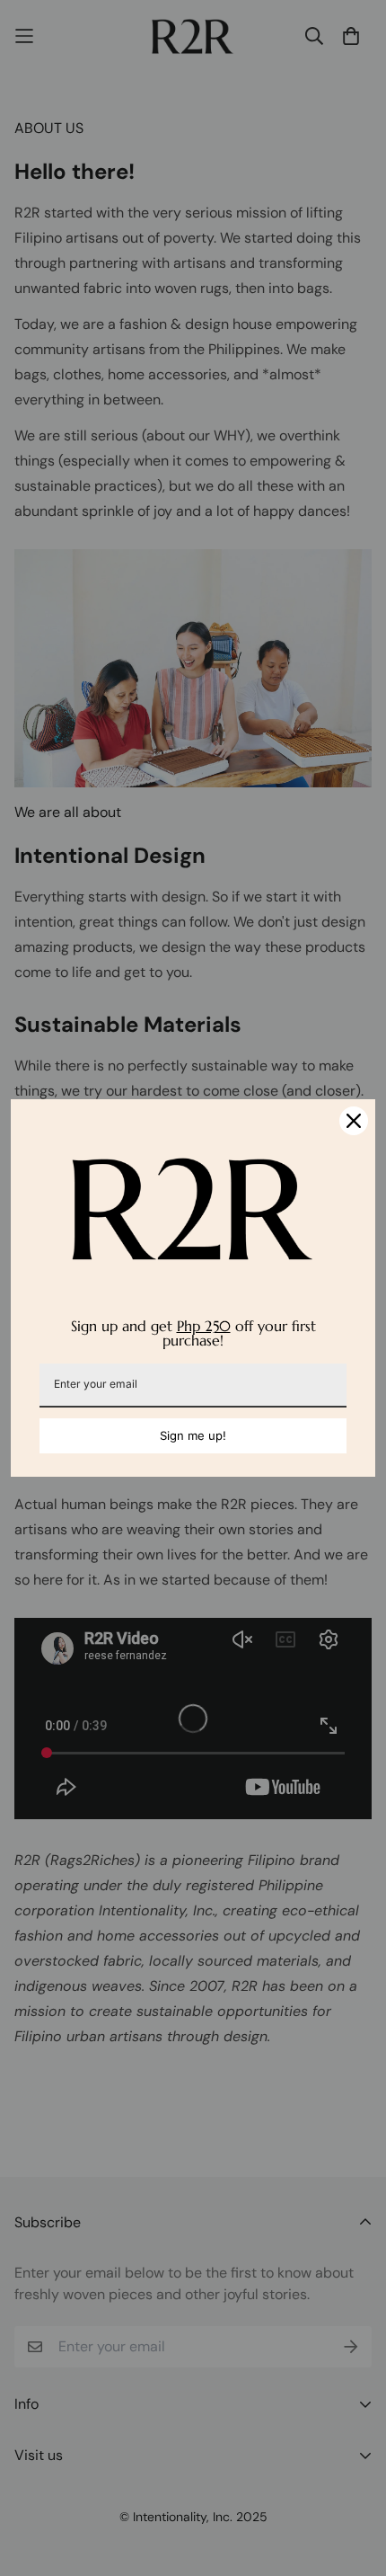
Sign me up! (193, 1435)
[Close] (354, 1121)
